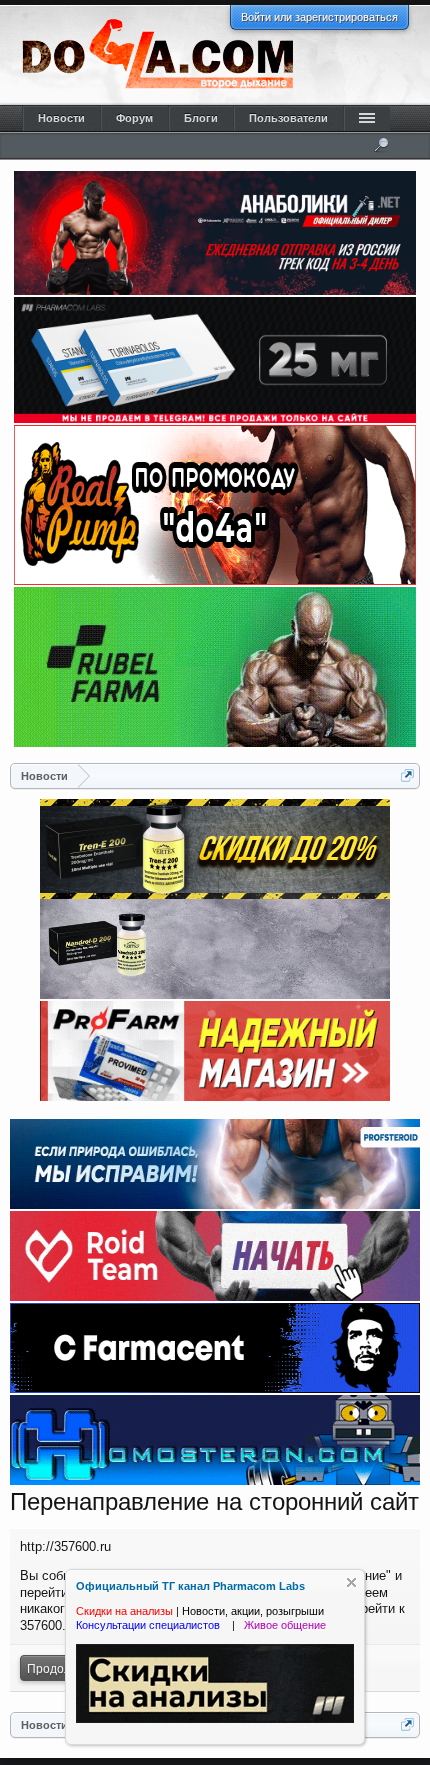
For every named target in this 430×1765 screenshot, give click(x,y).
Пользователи (288, 118)
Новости (61, 118)
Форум (134, 118)
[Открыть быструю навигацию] (407, 775)
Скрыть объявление (351, 1582)
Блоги (201, 118)
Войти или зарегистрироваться (319, 17)
